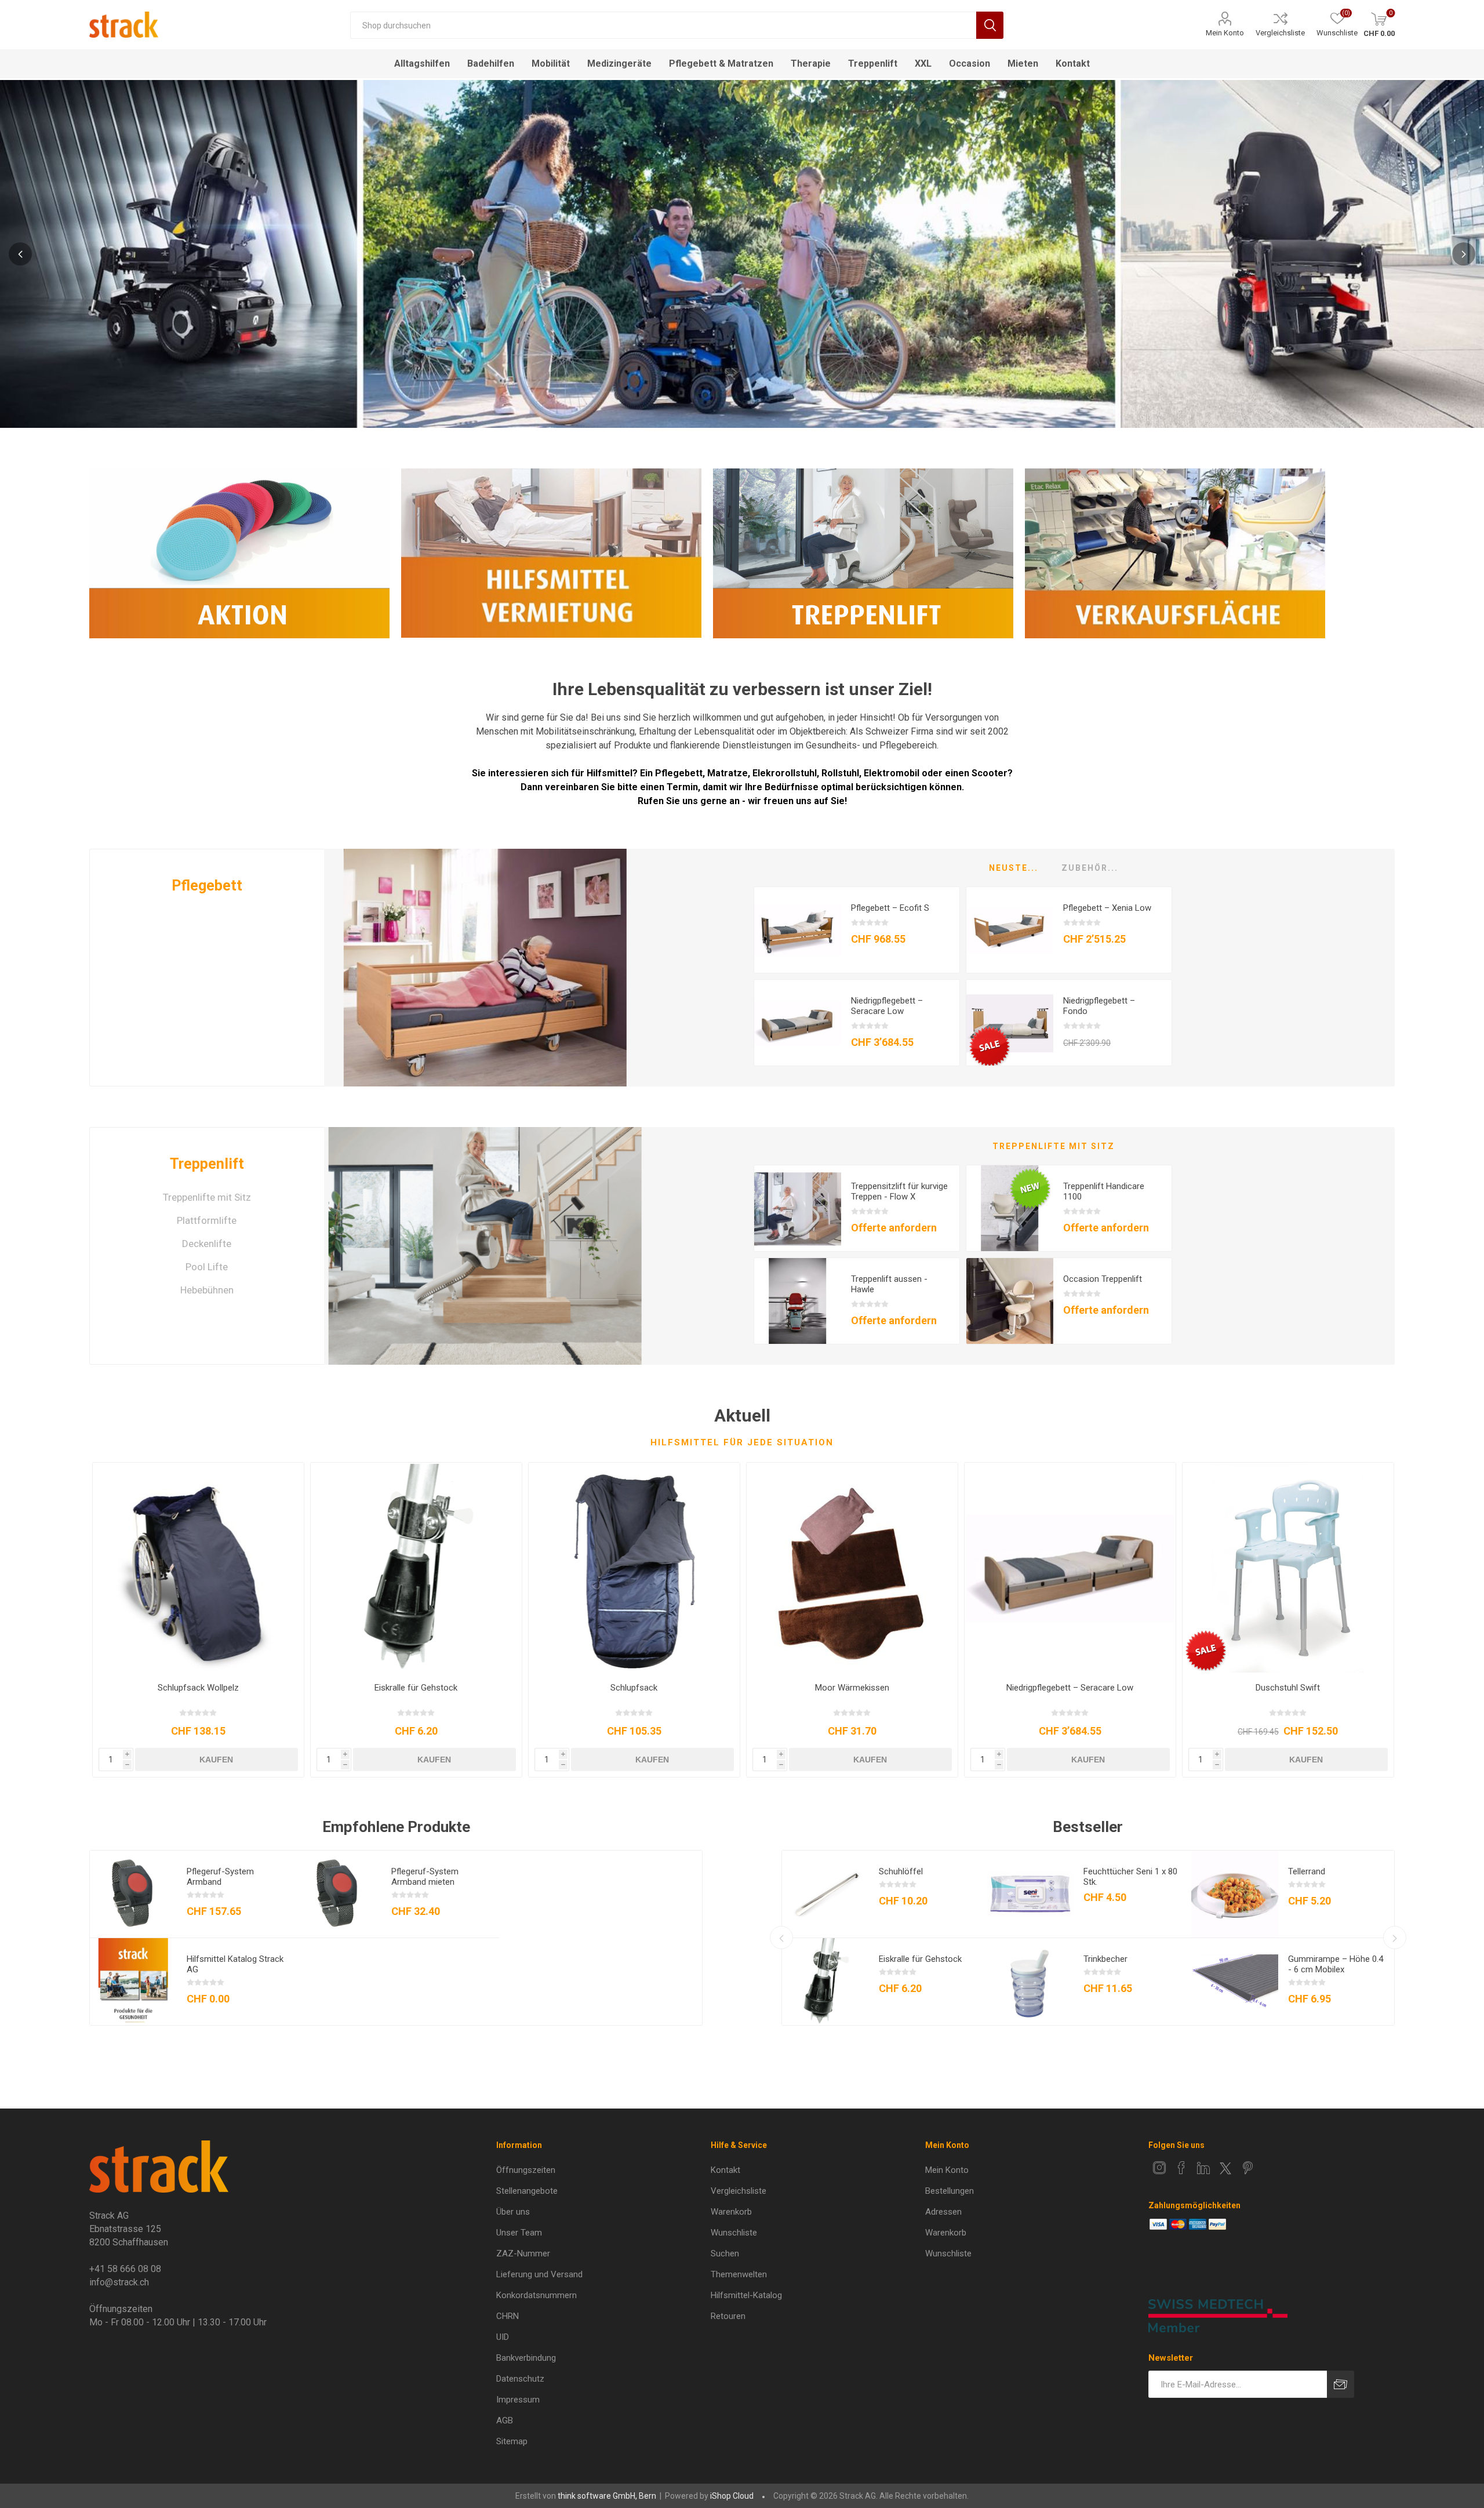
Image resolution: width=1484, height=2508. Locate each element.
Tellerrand (1307, 1871)
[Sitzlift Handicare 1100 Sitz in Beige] (1010, 1209)
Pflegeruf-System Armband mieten (425, 1877)
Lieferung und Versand (539, 2274)
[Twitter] (1225, 2168)
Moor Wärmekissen (852, 1688)
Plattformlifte (207, 1220)
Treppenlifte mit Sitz (207, 1197)
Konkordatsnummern (537, 2295)
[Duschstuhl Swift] (1288, 1568)
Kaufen (216, 1760)
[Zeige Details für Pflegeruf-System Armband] (133, 1894)
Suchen (990, 25)
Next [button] (1464, 254)
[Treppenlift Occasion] (1010, 1302)
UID (503, 2337)
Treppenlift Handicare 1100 (1104, 1191)
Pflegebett (207, 886)
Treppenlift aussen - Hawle (889, 1284)
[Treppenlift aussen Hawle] (798, 1302)
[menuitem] (590, 2170)
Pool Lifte (207, 1267)
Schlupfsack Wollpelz (198, 1688)
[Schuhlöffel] (825, 1894)
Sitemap (512, 2441)
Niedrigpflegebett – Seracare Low (887, 1006)
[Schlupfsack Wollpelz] (198, 1568)
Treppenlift (207, 1164)
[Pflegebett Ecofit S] (798, 930)
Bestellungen (950, 2191)
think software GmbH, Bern (607, 2496)
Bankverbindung (526, 2358)
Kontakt (725, 2170)
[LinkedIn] (1203, 2168)
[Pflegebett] (485, 968)
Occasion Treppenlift (1103, 1279)
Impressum (518, 2400)
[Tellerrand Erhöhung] (1235, 1894)
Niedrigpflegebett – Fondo (1099, 1006)
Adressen (943, 2212)
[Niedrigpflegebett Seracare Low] (798, 1023)
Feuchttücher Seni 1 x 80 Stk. (1130, 1877)
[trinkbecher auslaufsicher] (1030, 1982)
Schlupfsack (634, 1688)
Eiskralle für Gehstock (416, 1688)
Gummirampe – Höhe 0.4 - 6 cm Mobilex (1336, 1964)
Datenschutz (520, 2379)
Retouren (728, 2316)
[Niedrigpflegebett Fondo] (1010, 1023)
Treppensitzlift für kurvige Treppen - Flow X (899, 1191)
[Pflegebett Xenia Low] (1010, 930)
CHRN (508, 2316)
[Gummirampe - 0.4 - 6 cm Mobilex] (1235, 1982)
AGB (505, 2420)
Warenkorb (731, 2212)
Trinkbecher (1105, 1959)
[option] (742, 254)
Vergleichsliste (1280, 33)
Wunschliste (734, 2233)
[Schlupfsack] (634, 1568)
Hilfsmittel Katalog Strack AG (235, 1964)
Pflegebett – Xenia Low (1107, 908)
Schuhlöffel (901, 1871)
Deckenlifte (207, 1244)
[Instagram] (1159, 2168)
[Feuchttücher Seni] (1030, 1894)
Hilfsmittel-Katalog (746, 2295)
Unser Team (519, 2233)
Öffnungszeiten (526, 2170)
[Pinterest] (1247, 2168)
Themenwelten (739, 2274)
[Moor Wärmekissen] (852, 1568)
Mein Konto (1225, 33)
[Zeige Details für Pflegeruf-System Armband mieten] (338, 1894)
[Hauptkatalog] (133, 1982)
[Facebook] (1181, 2168)
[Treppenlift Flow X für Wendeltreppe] (798, 1209)
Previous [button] (20, 254)
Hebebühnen (207, 1290)
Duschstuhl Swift (1288, 1688)
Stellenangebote (527, 2191)
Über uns (513, 2212)
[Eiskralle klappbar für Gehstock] (416, 1568)
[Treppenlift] (485, 1246)
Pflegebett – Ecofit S (890, 908)
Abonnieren (1341, 2384)
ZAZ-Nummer (523, 2253)
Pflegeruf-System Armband (220, 1877)
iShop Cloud (732, 2496)
